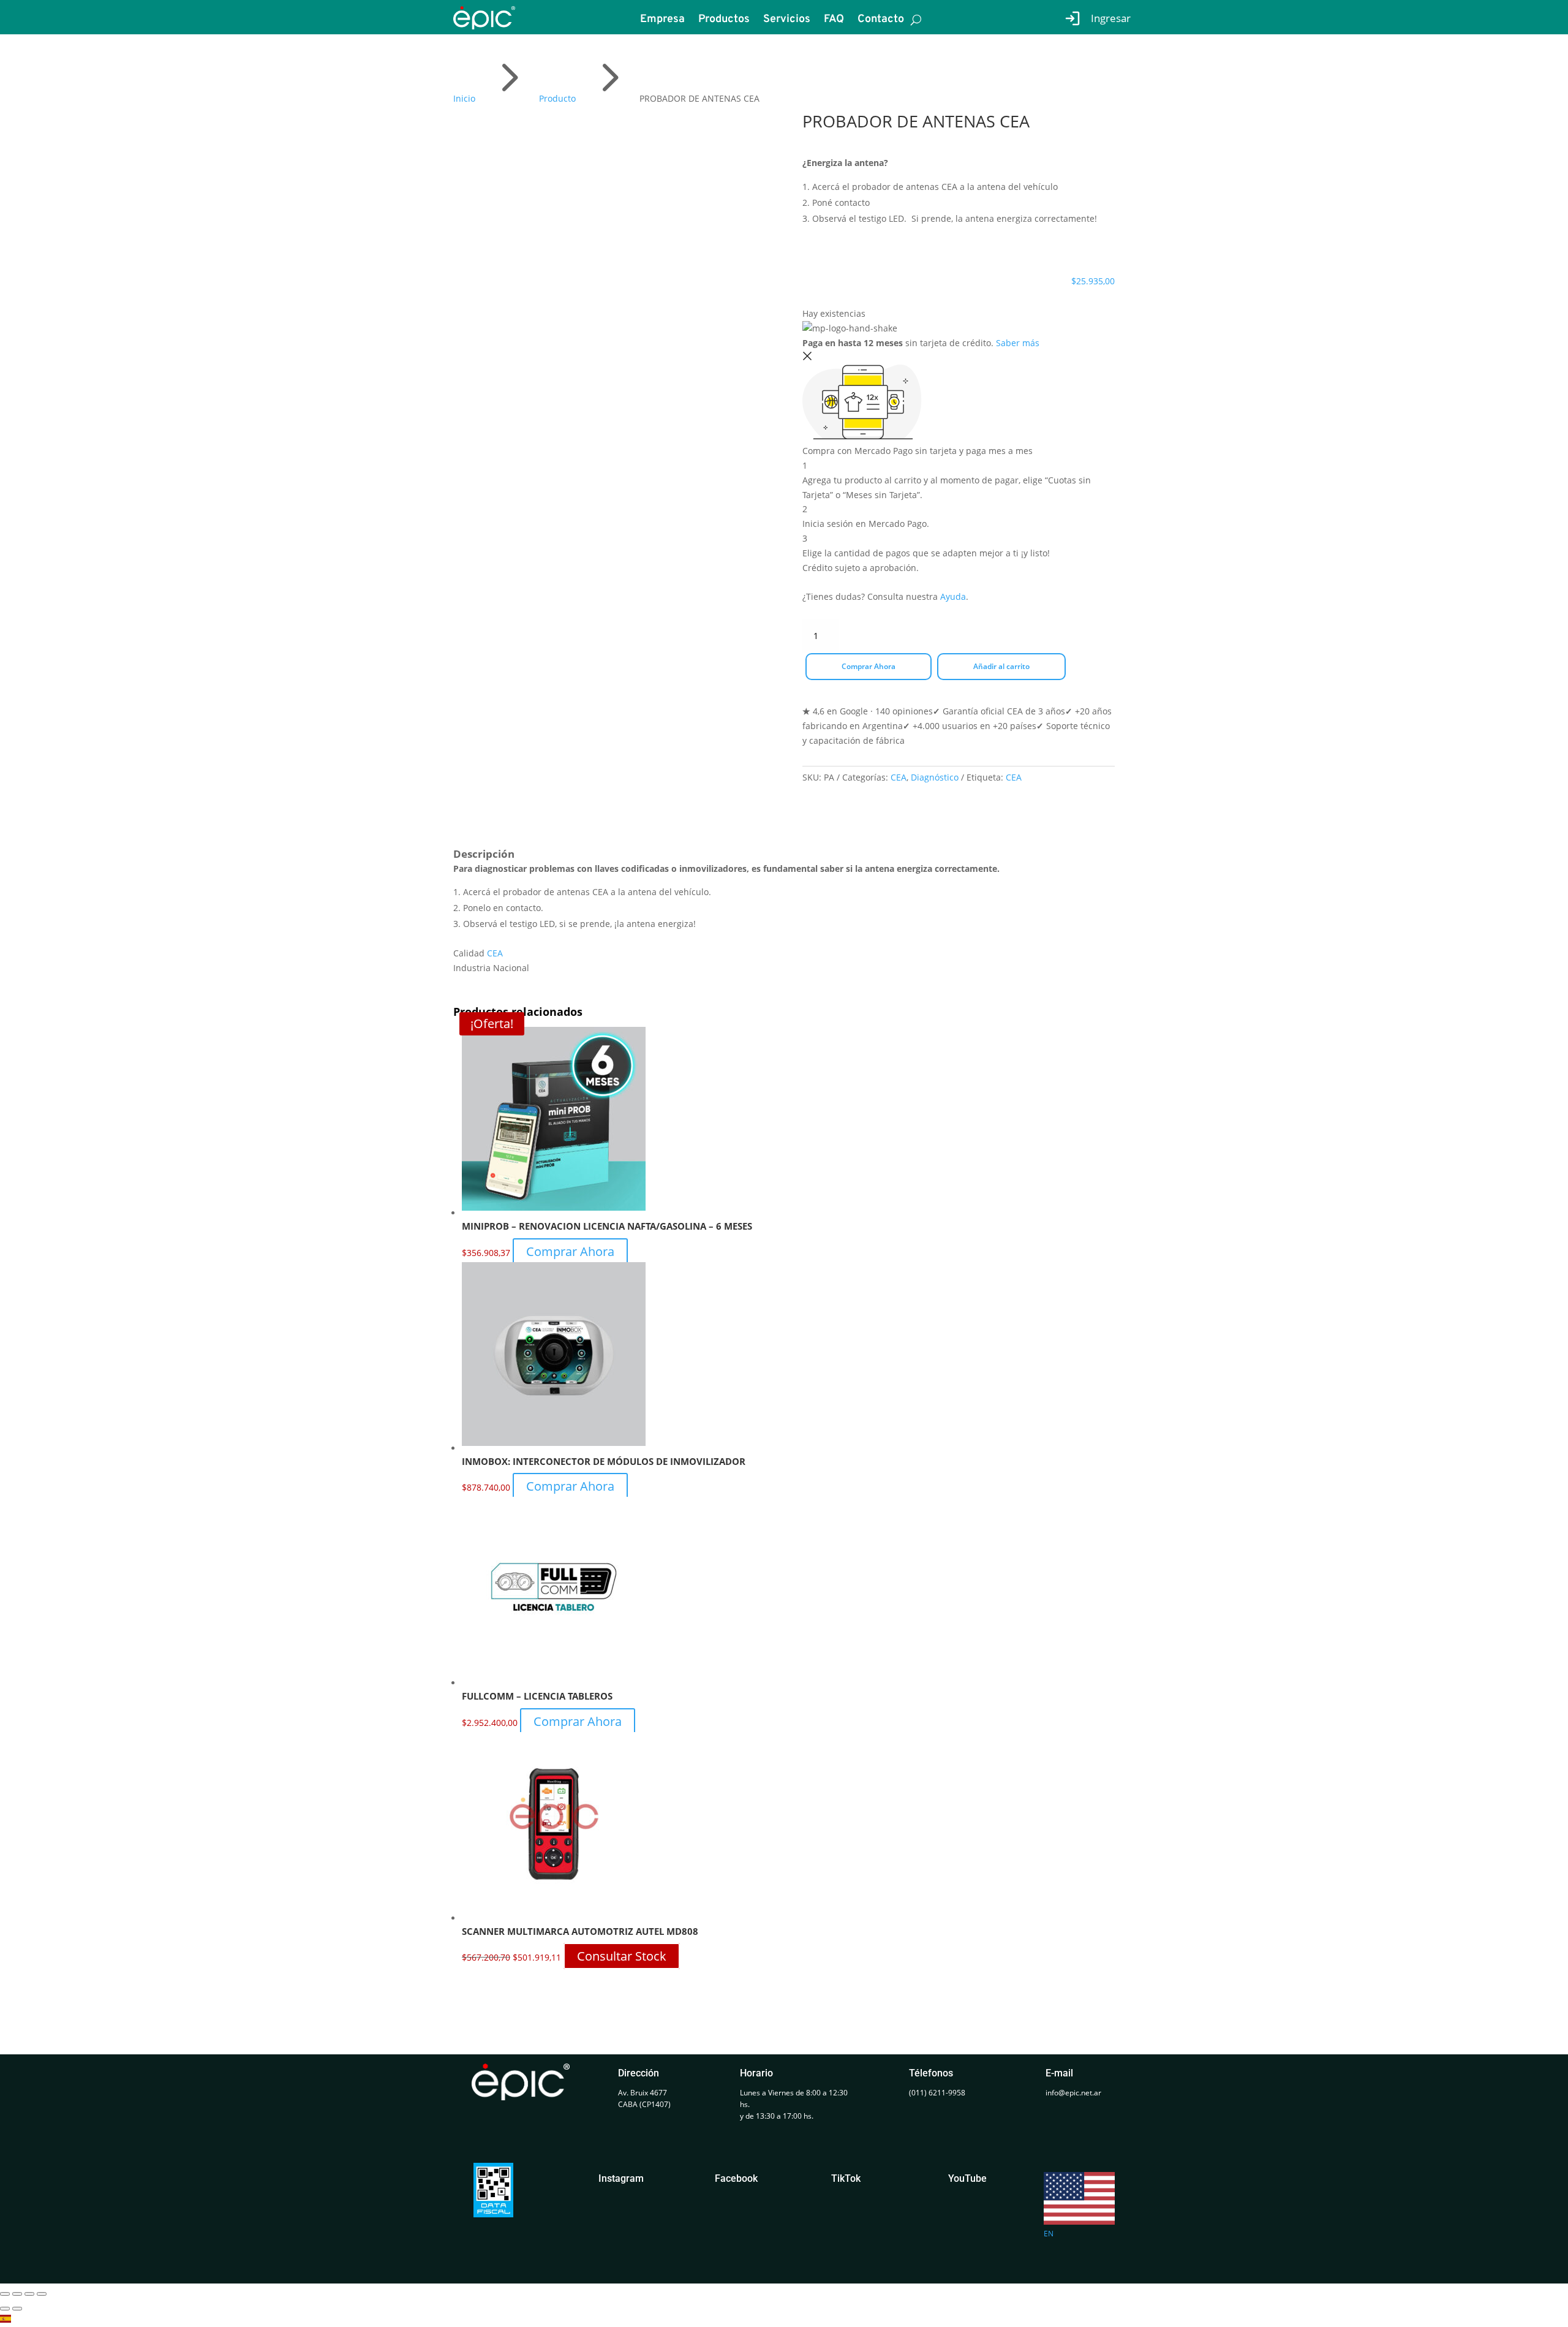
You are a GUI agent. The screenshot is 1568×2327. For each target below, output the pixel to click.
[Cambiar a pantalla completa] (17, 2294)
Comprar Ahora (869, 666)
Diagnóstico (935, 777)
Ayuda (953, 596)
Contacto (881, 21)
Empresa (662, 21)
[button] (784, 2320)
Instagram (621, 2178)
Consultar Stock (622, 1956)
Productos (724, 21)
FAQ (834, 21)
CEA (899, 777)
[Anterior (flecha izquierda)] (5, 2309)
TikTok (846, 2178)
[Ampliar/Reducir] (5, 2294)
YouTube (967, 2178)
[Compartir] (29, 2294)
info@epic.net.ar (1073, 2093)
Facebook (736, 2178)
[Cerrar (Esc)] (42, 2294)
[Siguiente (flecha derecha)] (17, 2309)
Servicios (787, 21)
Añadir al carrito (1001, 666)
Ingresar (1111, 18)
